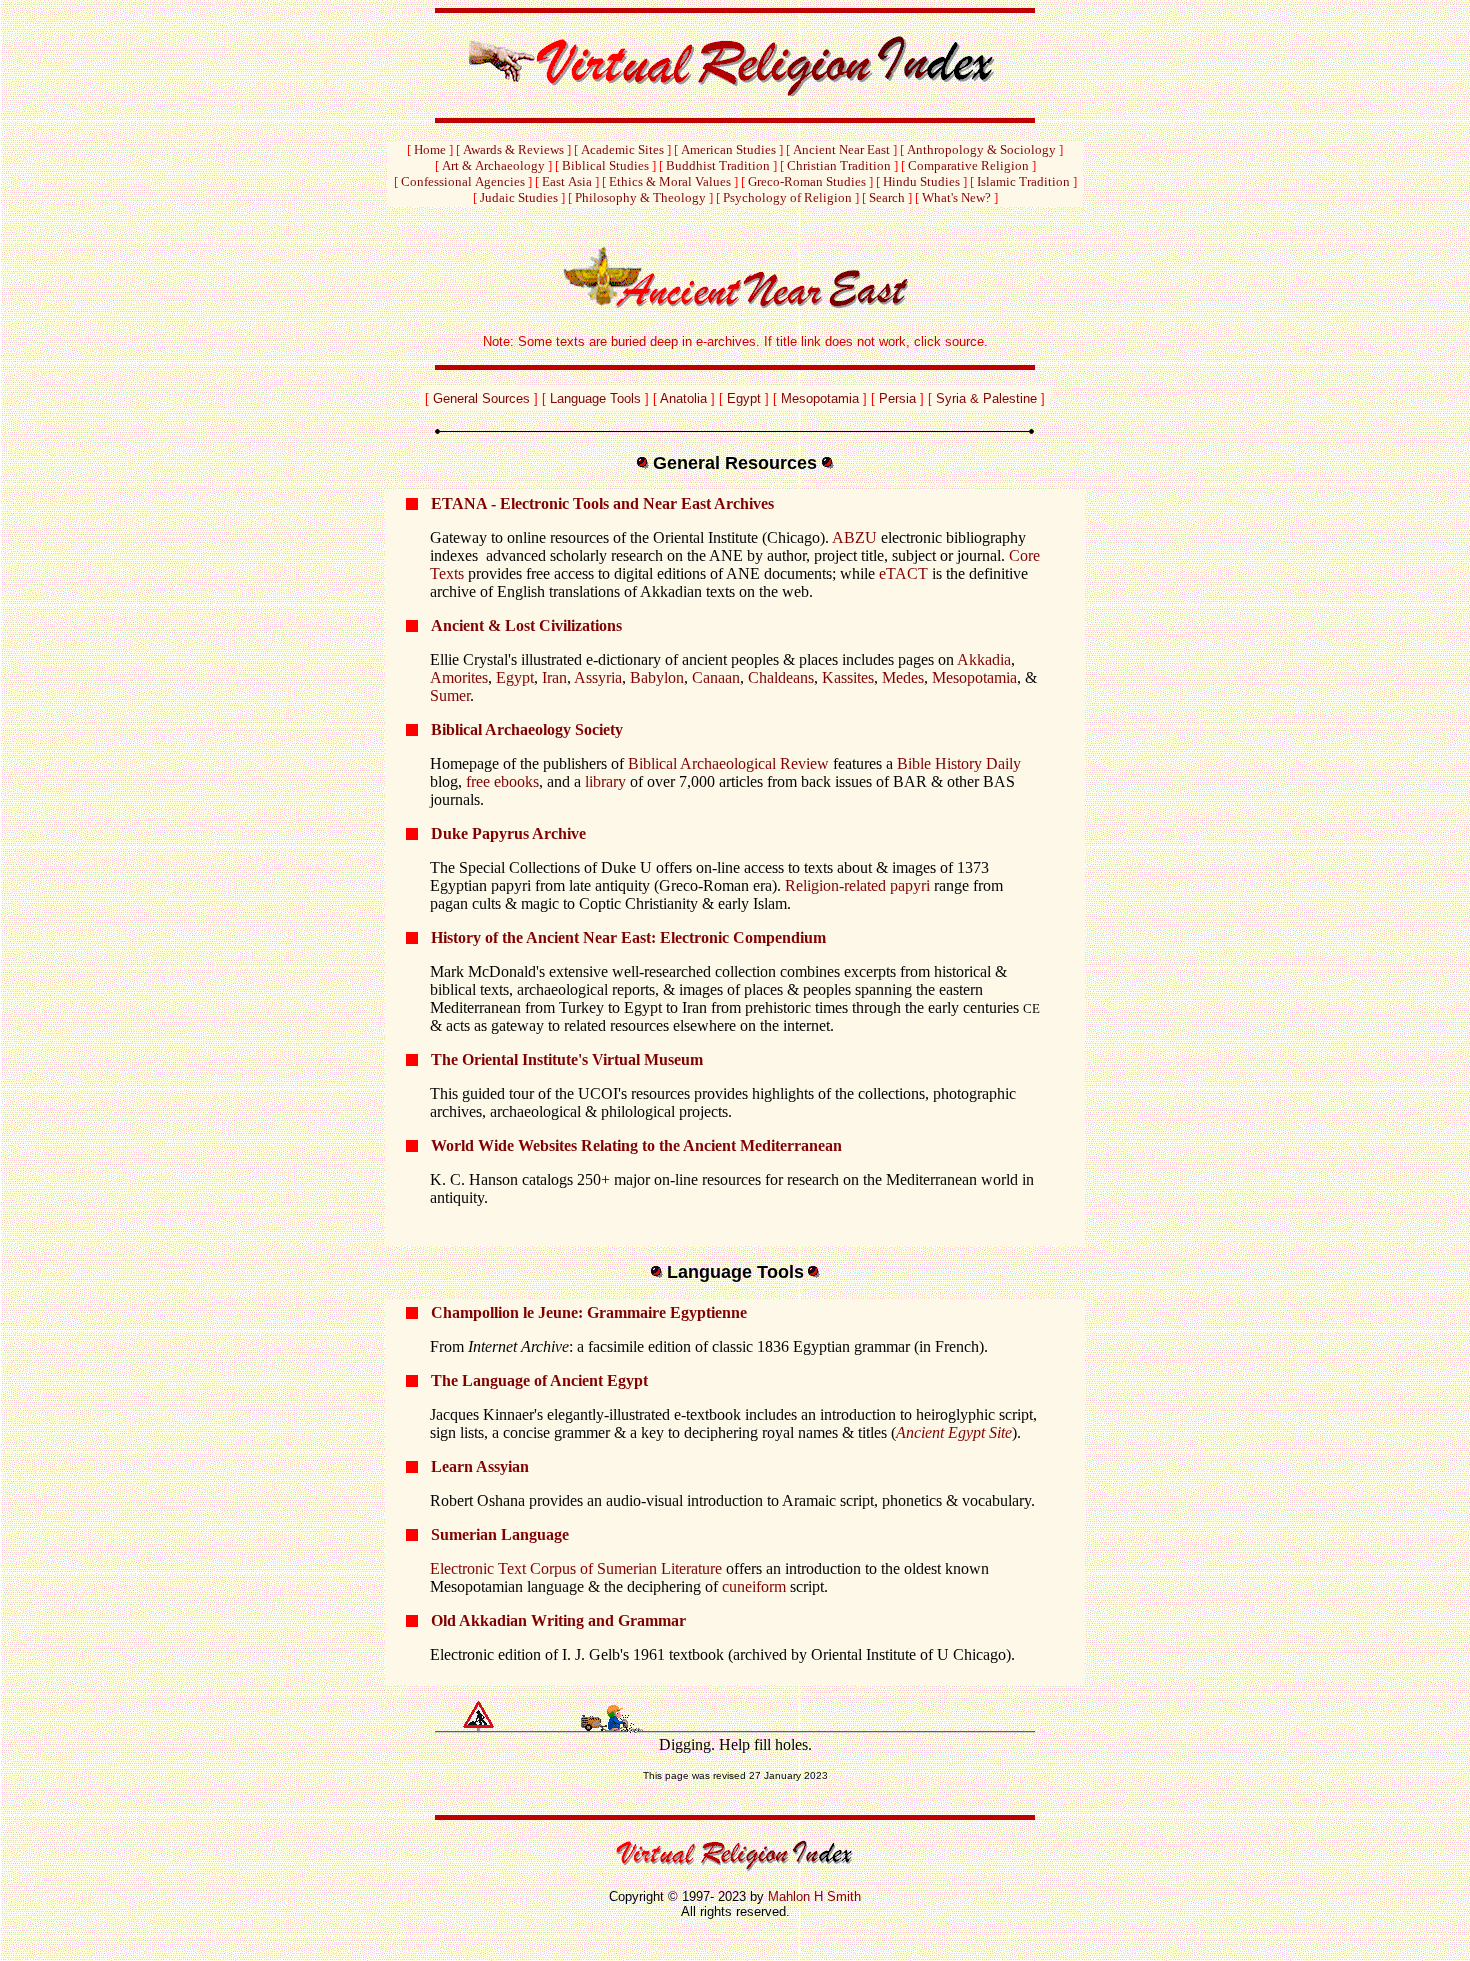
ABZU (854, 537)
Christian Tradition (839, 165)
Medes (903, 677)
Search (887, 197)
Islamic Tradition (1023, 181)
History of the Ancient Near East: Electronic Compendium (628, 937)
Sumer (450, 695)
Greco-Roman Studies (807, 181)
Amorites (459, 677)
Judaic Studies (519, 197)
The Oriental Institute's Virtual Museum (567, 1059)
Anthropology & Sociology (981, 149)
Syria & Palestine (986, 398)
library (605, 781)
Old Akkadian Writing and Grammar (558, 1620)
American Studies (728, 149)
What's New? (956, 197)
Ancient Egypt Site (954, 1432)
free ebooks (502, 781)
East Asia (567, 181)
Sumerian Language (500, 1534)
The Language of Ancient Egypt (539, 1380)
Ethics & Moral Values (670, 181)
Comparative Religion (968, 165)
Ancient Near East (841, 149)
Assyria (598, 677)
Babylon (657, 677)
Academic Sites (622, 149)
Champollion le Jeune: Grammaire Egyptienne (589, 1312)
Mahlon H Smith (814, 1896)
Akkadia (984, 659)
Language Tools (595, 398)
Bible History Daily (959, 763)
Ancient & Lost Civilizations (526, 625)
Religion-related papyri (857, 885)
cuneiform (754, 1586)
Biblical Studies (605, 165)
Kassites (848, 677)
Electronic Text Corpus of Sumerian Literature (576, 1568)
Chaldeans (781, 677)
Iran (554, 677)
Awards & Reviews (513, 149)
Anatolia (683, 398)
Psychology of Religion (787, 197)
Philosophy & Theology (640, 197)
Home (430, 149)
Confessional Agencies (463, 181)
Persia (897, 398)
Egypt (744, 398)
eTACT (903, 573)
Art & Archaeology (493, 165)
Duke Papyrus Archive (508, 833)
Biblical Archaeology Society (527, 729)
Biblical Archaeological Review (730, 763)
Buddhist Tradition (718, 165)
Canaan (716, 677)
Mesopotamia (820, 398)
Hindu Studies (921, 181)
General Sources (481, 398)
